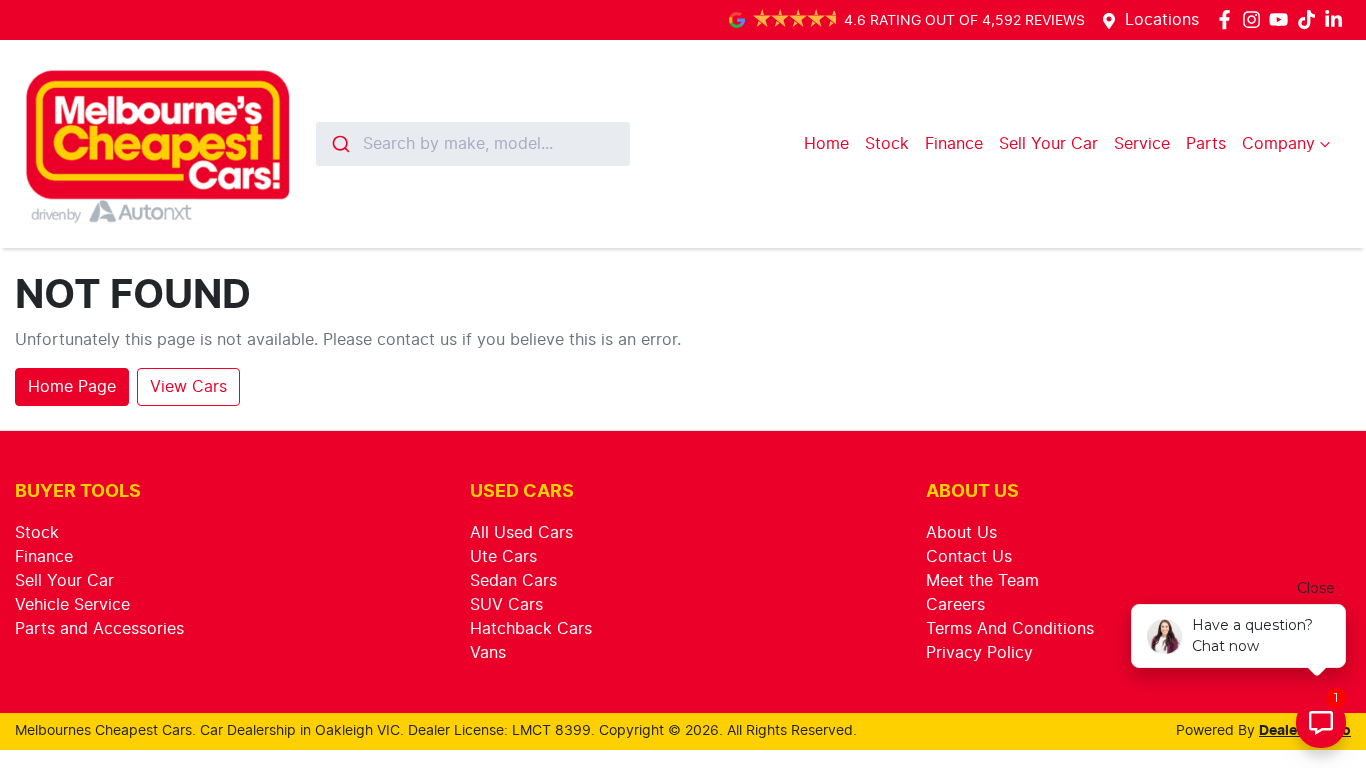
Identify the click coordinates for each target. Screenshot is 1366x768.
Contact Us (969, 557)
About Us (961, 533)
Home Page (72, 387)
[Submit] (339, 144)
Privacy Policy (979, 653)
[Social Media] (1310, 19)
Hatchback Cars (531, 629)
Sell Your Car (1048, 144)
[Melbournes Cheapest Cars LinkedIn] (1337, 19)
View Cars (188, 387)
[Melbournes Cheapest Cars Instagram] (1255, 19)
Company (1278, 144)
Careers (955, 605)
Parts (1206, 144)
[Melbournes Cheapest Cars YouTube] (1282, 19)
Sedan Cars (513, 581)
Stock (887, 144)
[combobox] (473, 144)
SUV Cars (506, 605)
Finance (954, 144)
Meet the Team (982, 581)
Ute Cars (503, 557)
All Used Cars (521, 533)
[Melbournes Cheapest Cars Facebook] (1228, 19)
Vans (488, 653)
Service (1142, 144)
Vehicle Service (72, 605)
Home (826, 144)
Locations (1162, 20)
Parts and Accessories (99, 629)
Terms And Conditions (1010, 629)
